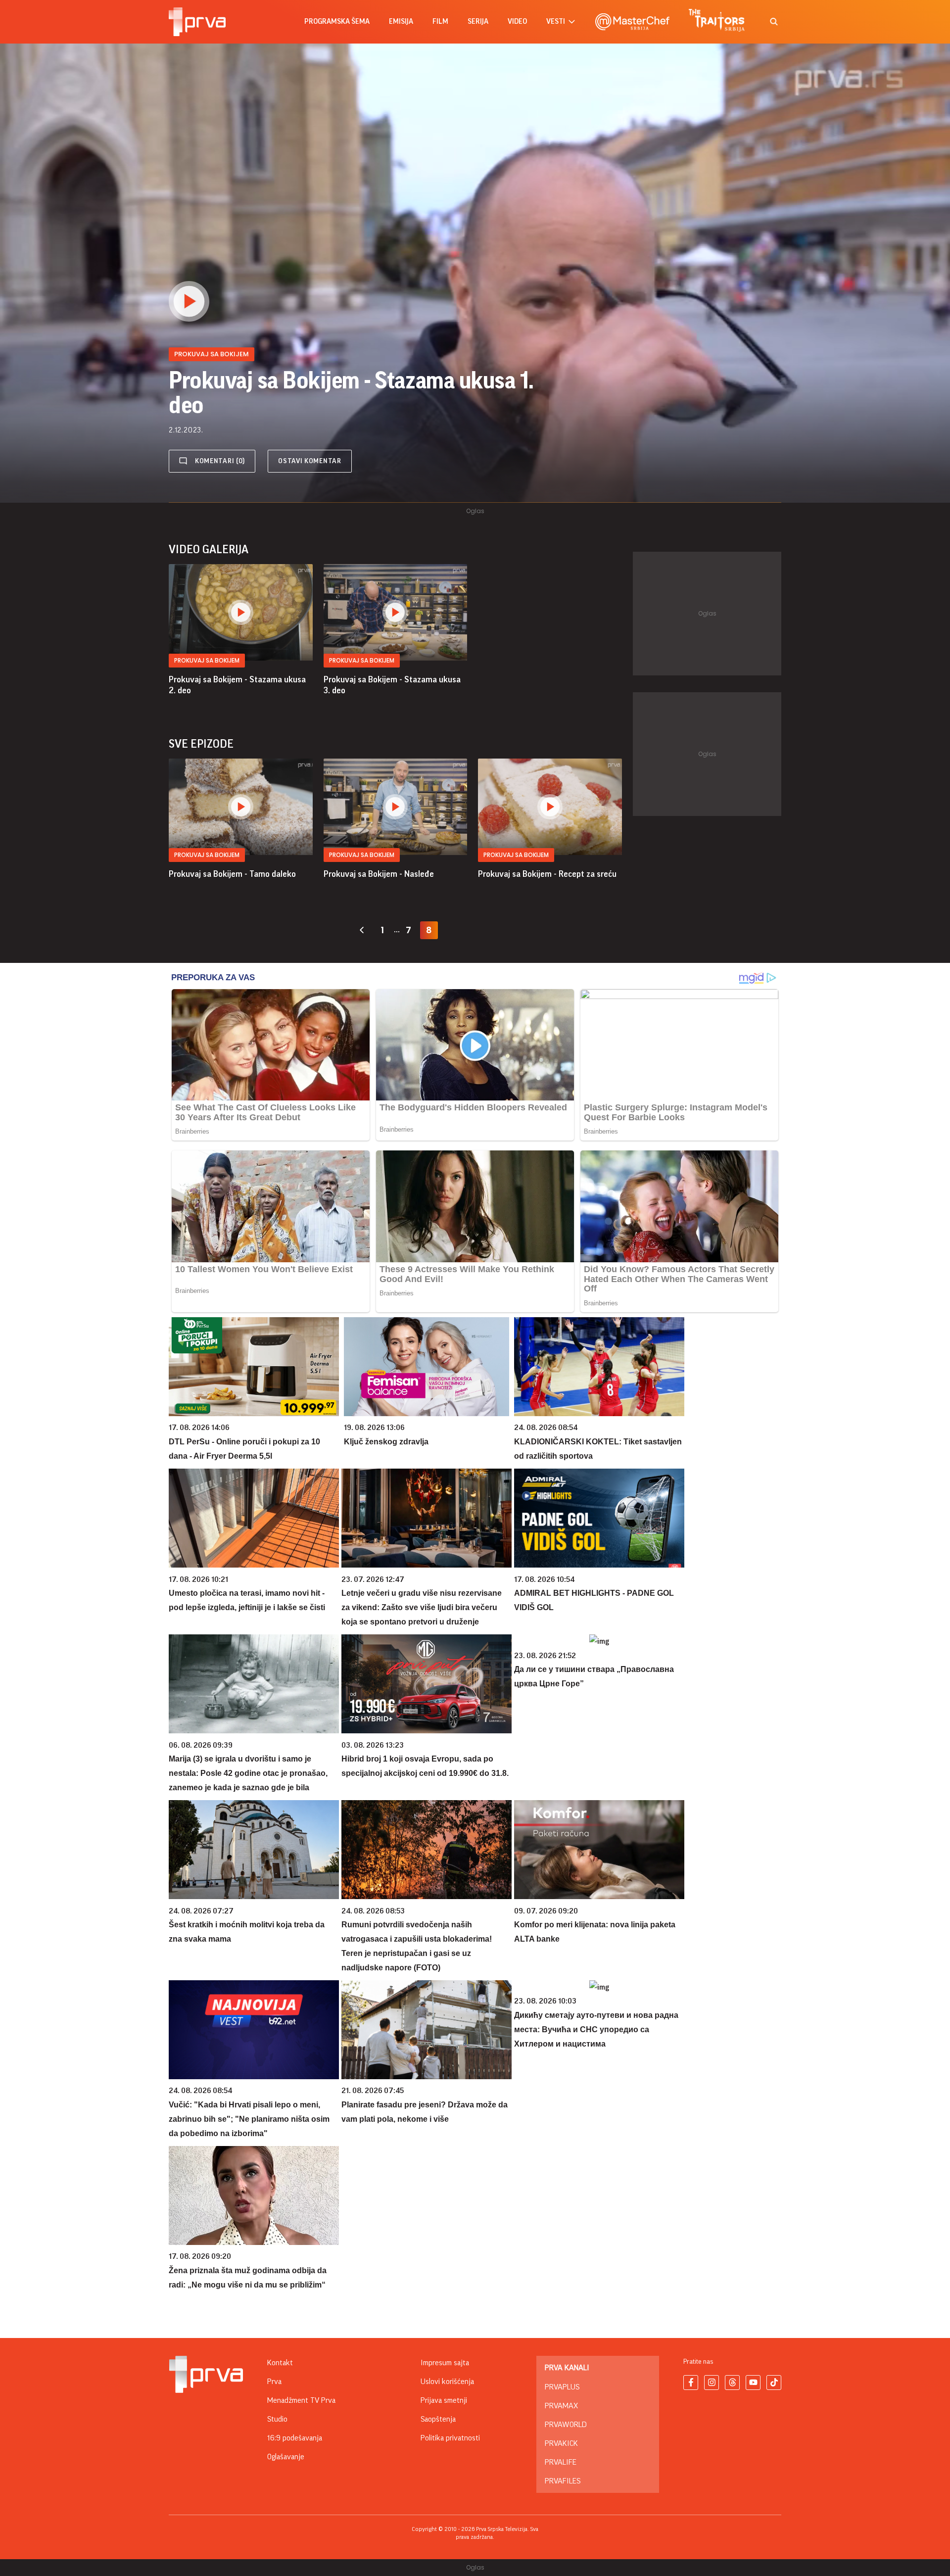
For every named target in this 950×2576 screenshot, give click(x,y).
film (440, 22)
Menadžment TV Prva (301, 2400)
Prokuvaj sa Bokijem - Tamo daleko (232, 874)
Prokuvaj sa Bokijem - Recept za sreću (547, 874)
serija (478, 22)
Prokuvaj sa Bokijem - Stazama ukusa (237, 685)
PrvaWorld (566, 2425)
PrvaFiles (563, 2481)
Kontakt (280, 2363)
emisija (401, 22)
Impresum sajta (445, 2363)
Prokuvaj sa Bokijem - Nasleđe (379, 874)
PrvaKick (561, 2443)
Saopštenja (438, 2419)
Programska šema (337, 22)
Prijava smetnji (444, 2400)
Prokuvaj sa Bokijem (207, 660)
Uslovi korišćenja (447, 2382)
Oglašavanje (286, 2457)
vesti (556, 22)
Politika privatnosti (450, 2438)
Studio (277, 2419)
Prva (274, 2382)
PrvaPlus (562, 2387)
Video (517, 22)
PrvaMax (561, 2406)
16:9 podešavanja (295, 2438)
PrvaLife (561, 2462)
